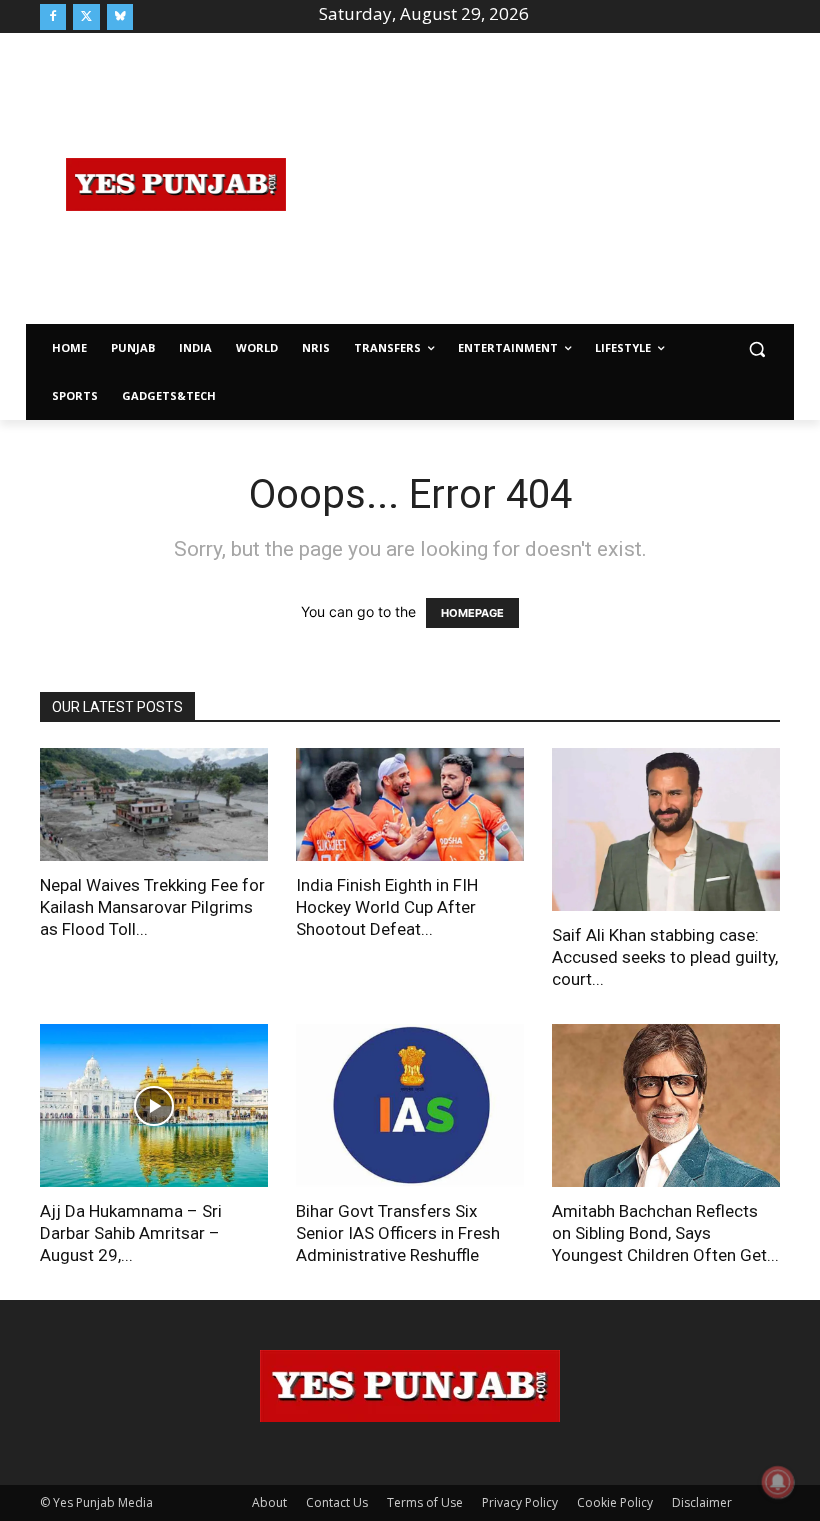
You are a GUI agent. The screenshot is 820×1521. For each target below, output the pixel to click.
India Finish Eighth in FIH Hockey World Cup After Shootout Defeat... (387, 907)
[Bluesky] (120, 17)
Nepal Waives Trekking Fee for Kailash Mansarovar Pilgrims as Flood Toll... (152, 907)
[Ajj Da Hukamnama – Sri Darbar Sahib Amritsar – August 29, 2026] (154, 1105)
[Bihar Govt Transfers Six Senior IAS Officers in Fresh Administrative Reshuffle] (410, 1105)
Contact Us (337, 1502)
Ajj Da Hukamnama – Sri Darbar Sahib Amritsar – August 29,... (131, 1233)
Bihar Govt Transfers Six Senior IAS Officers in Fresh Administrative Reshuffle (398, 1233)
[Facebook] (53, 17)
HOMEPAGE (472, 613)
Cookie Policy (615, 1502)
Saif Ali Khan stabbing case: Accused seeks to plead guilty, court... (665, 957)
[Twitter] (86, 17)
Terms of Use (425, 1502)
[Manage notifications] (778, 1482)
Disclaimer (702, 1502)
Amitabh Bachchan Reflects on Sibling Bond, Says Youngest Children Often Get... (665, 1233)
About (269, 1502)
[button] (756, 348)
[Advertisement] (566, 182)
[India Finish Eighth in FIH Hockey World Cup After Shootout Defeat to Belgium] (410, 804)
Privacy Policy (520, 1502)
